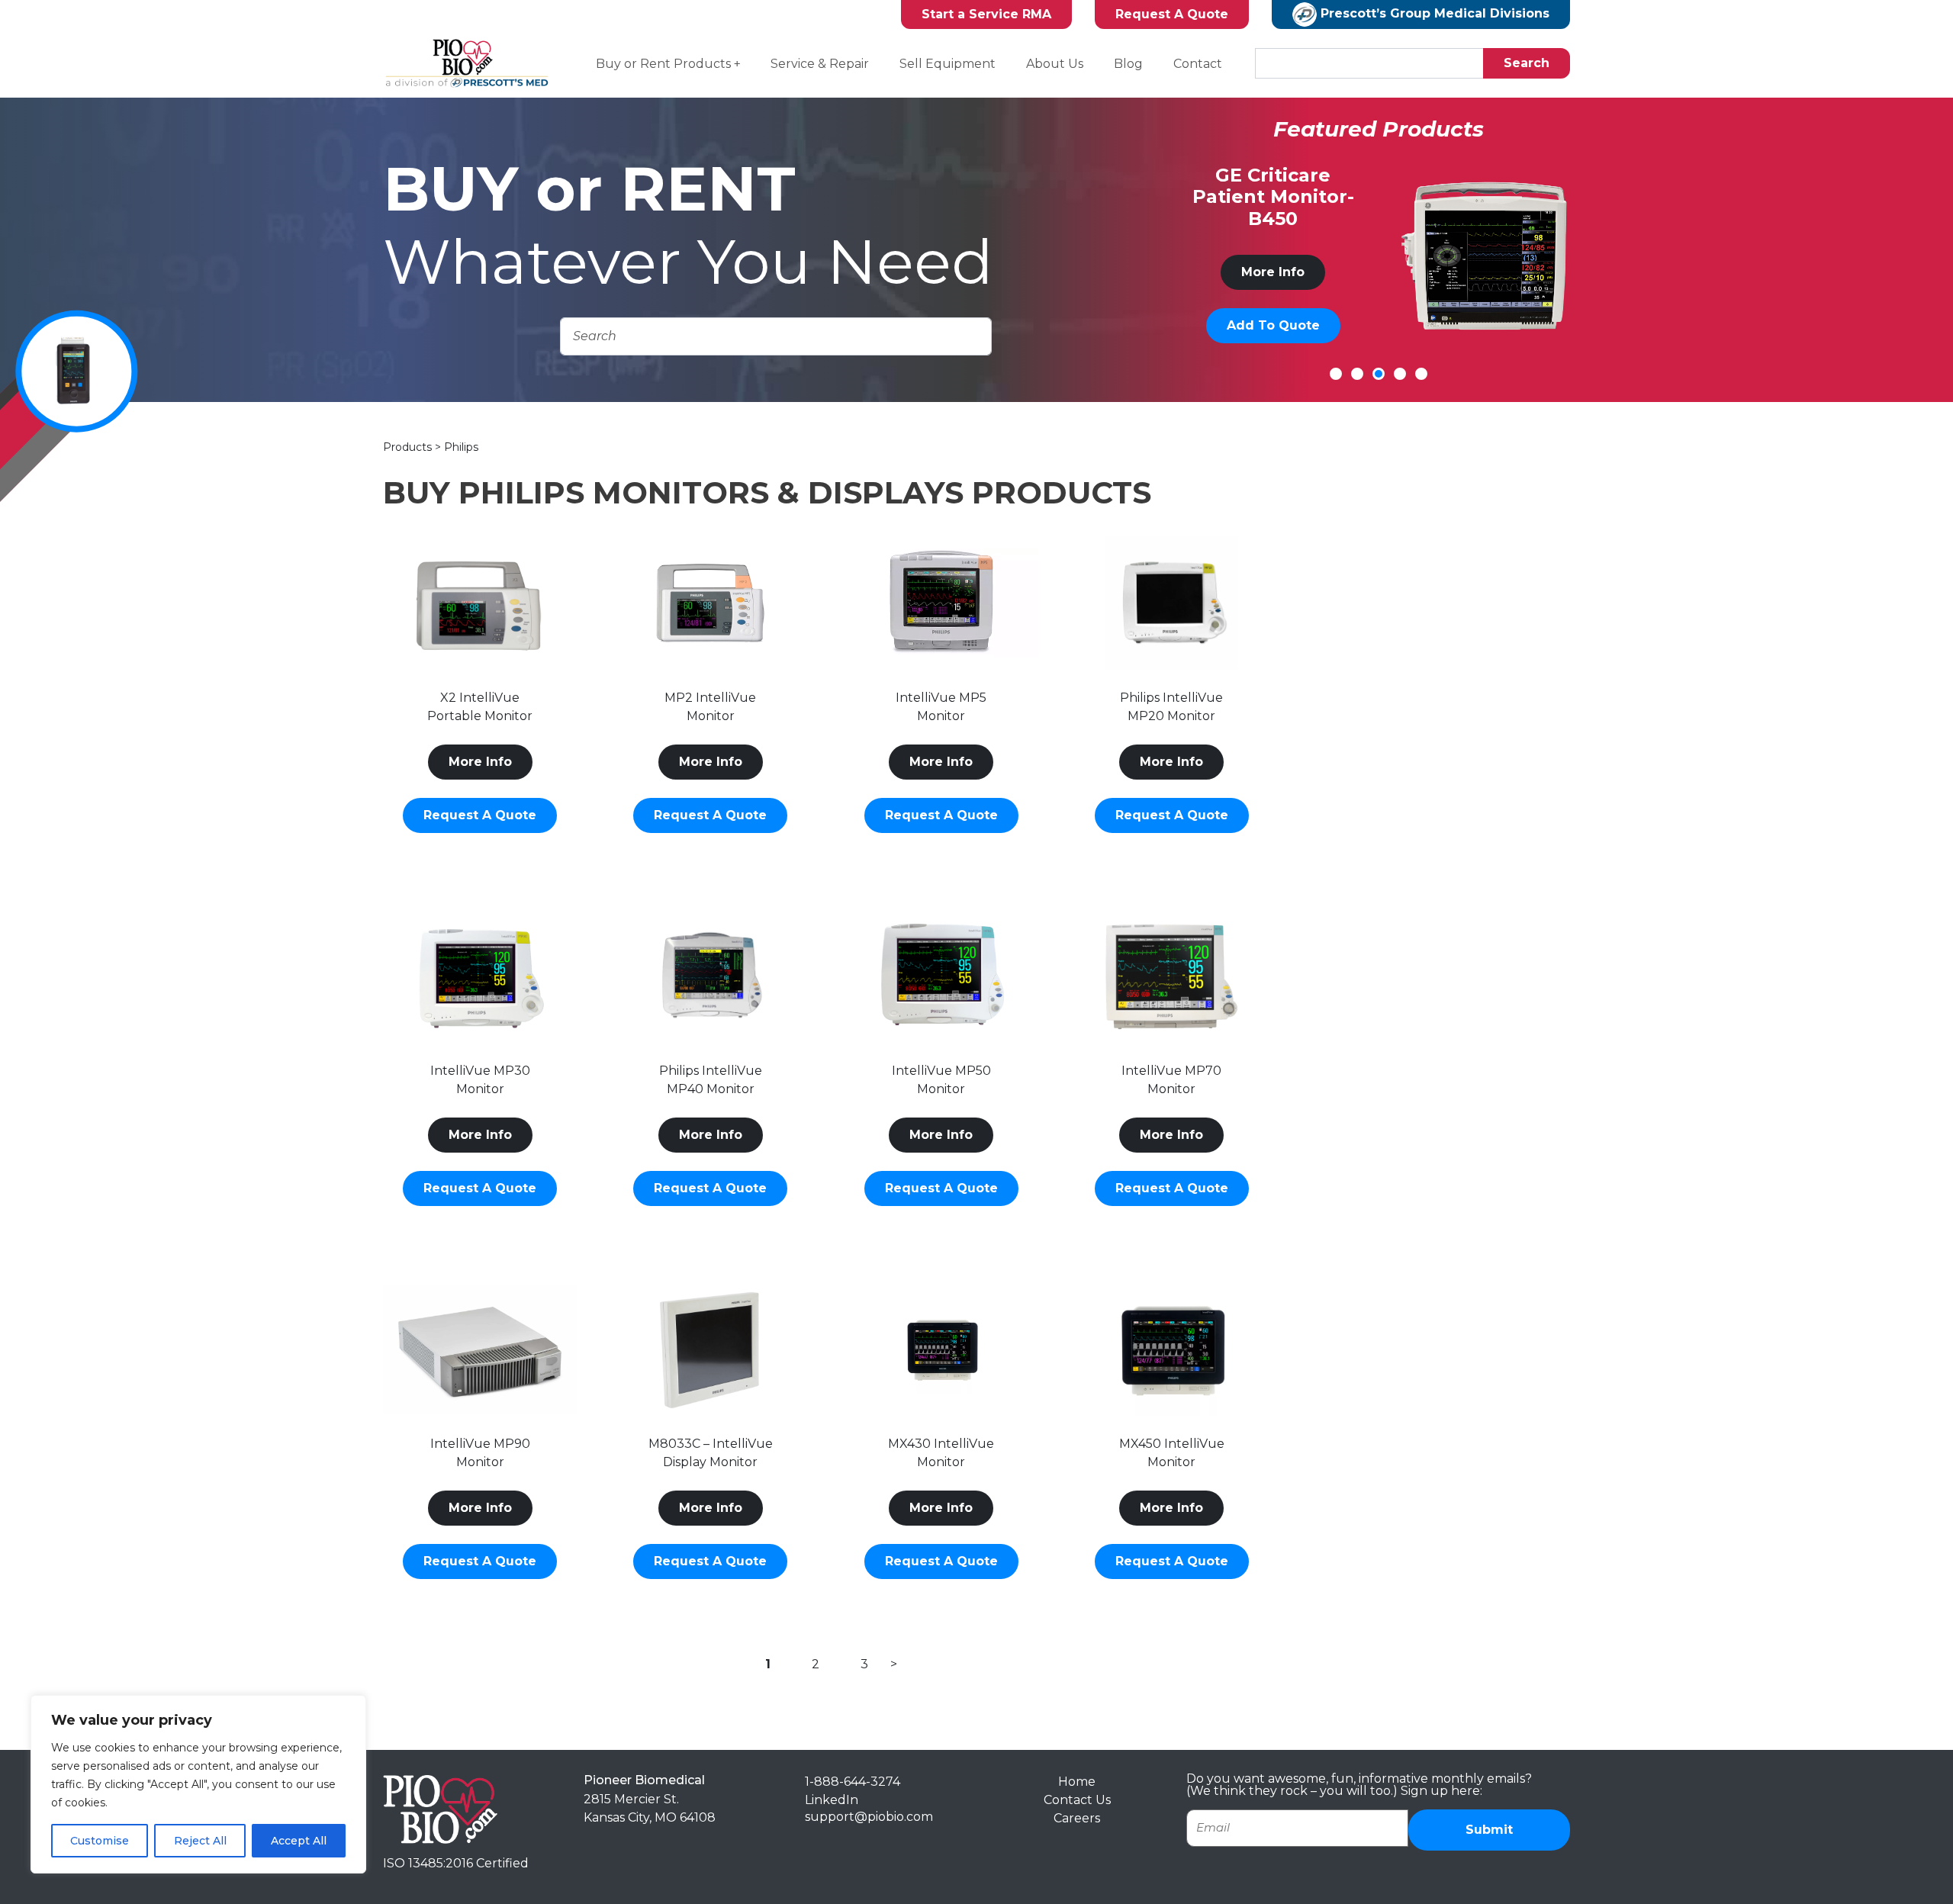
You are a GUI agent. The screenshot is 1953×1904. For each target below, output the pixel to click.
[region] (198, 1784)
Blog (1128, 64)
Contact (1198, 64)
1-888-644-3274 (853, 1782)
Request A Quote (1172, 14)
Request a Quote (480, 815)
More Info (1356, 272)
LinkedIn (832, 1800)
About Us (1055, 64)
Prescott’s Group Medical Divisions (1433, 13)
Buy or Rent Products (663, 64)
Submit (1489, 1830)
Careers (1077, 1818)
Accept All (299, 1841)
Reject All (200, 1841)
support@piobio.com (869, 1817)
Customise (100, 1841)
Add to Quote (1356, 325)
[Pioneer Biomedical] (440, 1808)
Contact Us (1077, 1800)
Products (409, 447)
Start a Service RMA (986, 14)
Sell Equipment (948, 64)
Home (1077, 1782)
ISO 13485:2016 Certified (456, 1863)
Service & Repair (820, 64)
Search (1527, 63)
